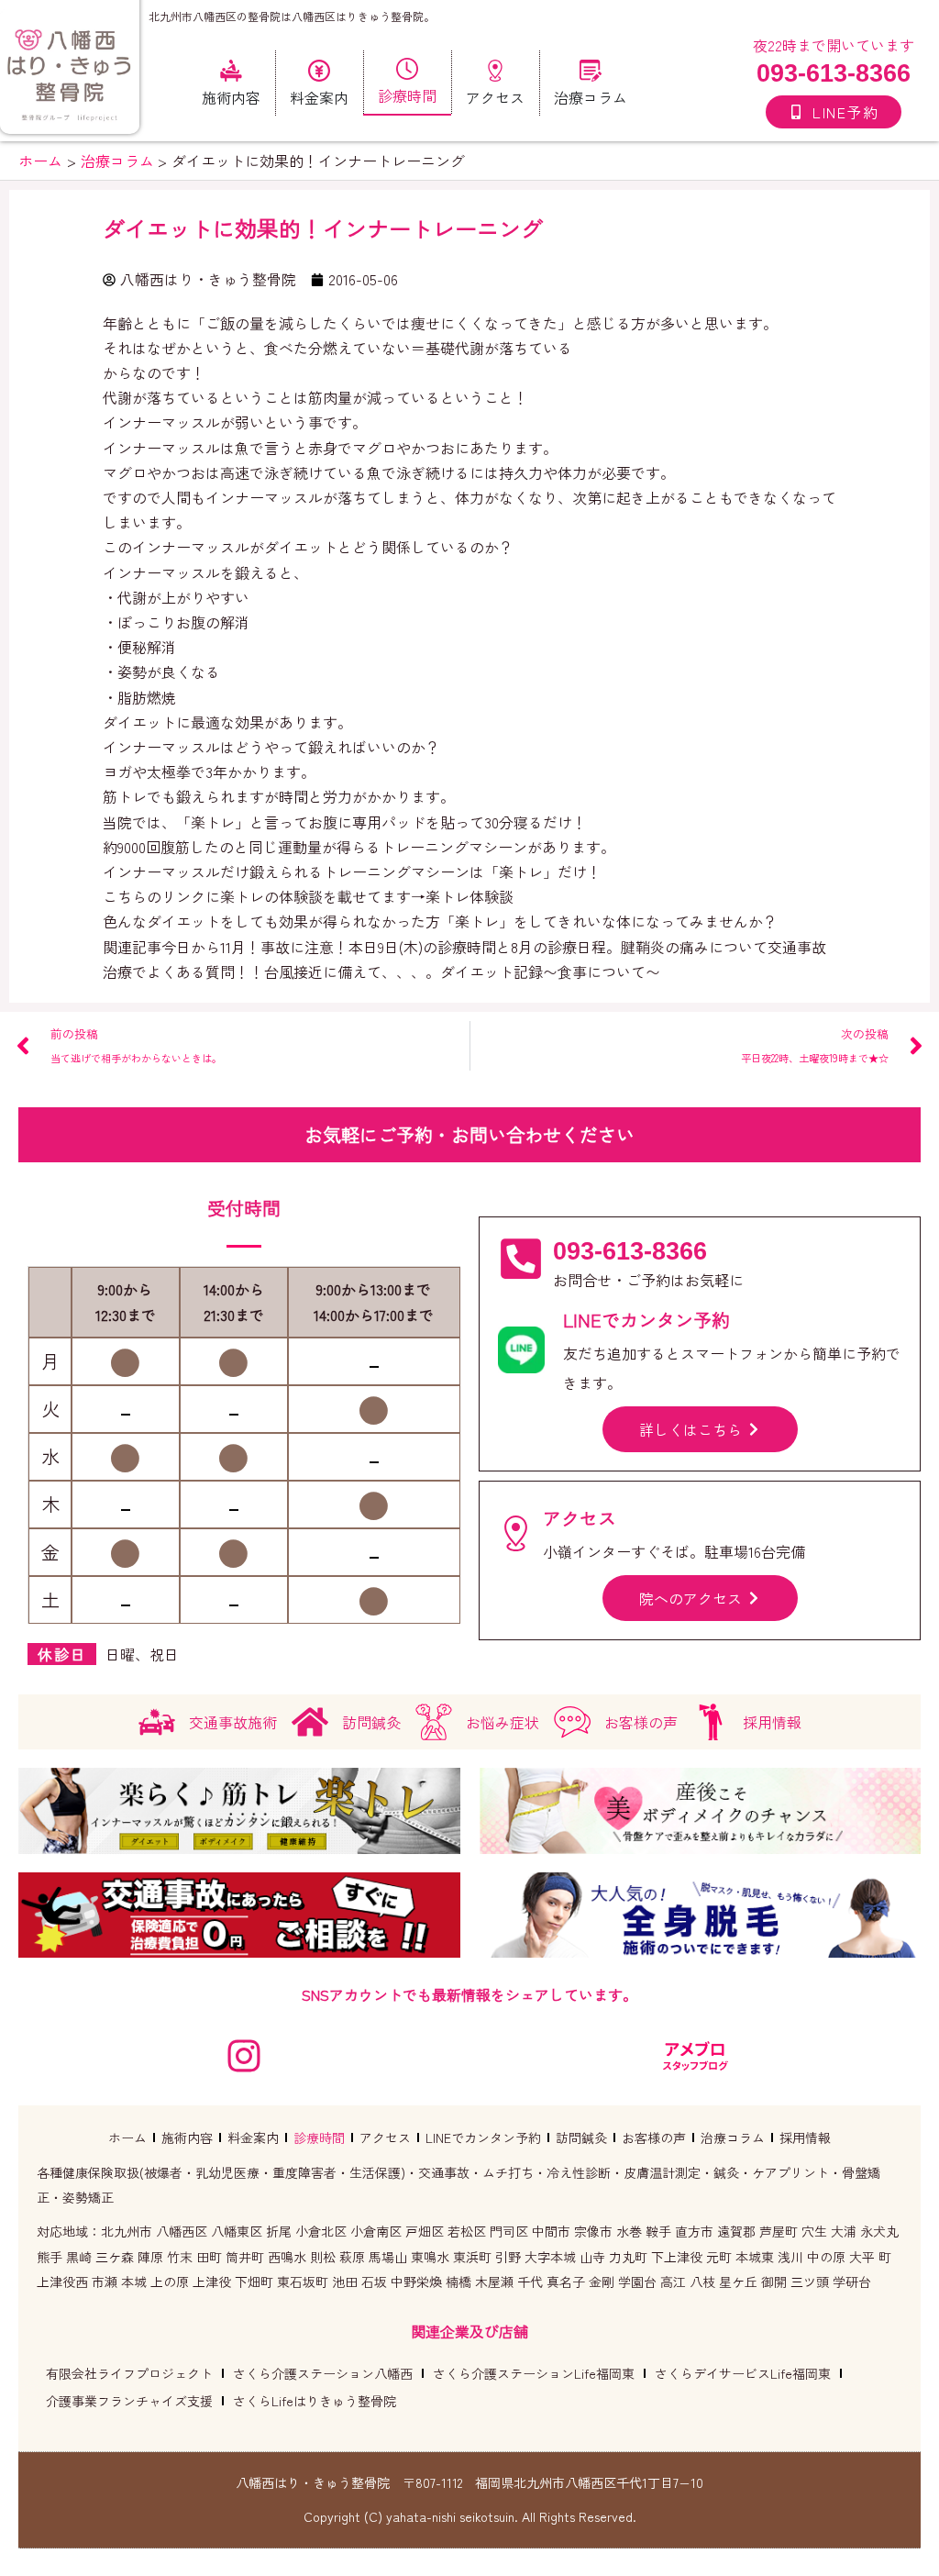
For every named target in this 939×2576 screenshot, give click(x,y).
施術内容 (187, 2137)
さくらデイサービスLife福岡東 (743, 2373)
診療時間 (319, 2137)
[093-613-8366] (521, 1259)
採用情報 (805, 2137)
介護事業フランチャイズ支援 (129, 2401)
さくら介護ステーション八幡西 (323, 2373)
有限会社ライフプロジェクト (129, 2373)
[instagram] (244, 2056)
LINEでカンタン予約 (483, 2137)
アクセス (385, 2137)
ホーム (127, 2137)
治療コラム (733, 2137)
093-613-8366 (834, 73)
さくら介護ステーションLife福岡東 (534, 2373)
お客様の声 (654, 2137)
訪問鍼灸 (581, 2137)
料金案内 (253, 2137)
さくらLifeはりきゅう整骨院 (315, 2401)
